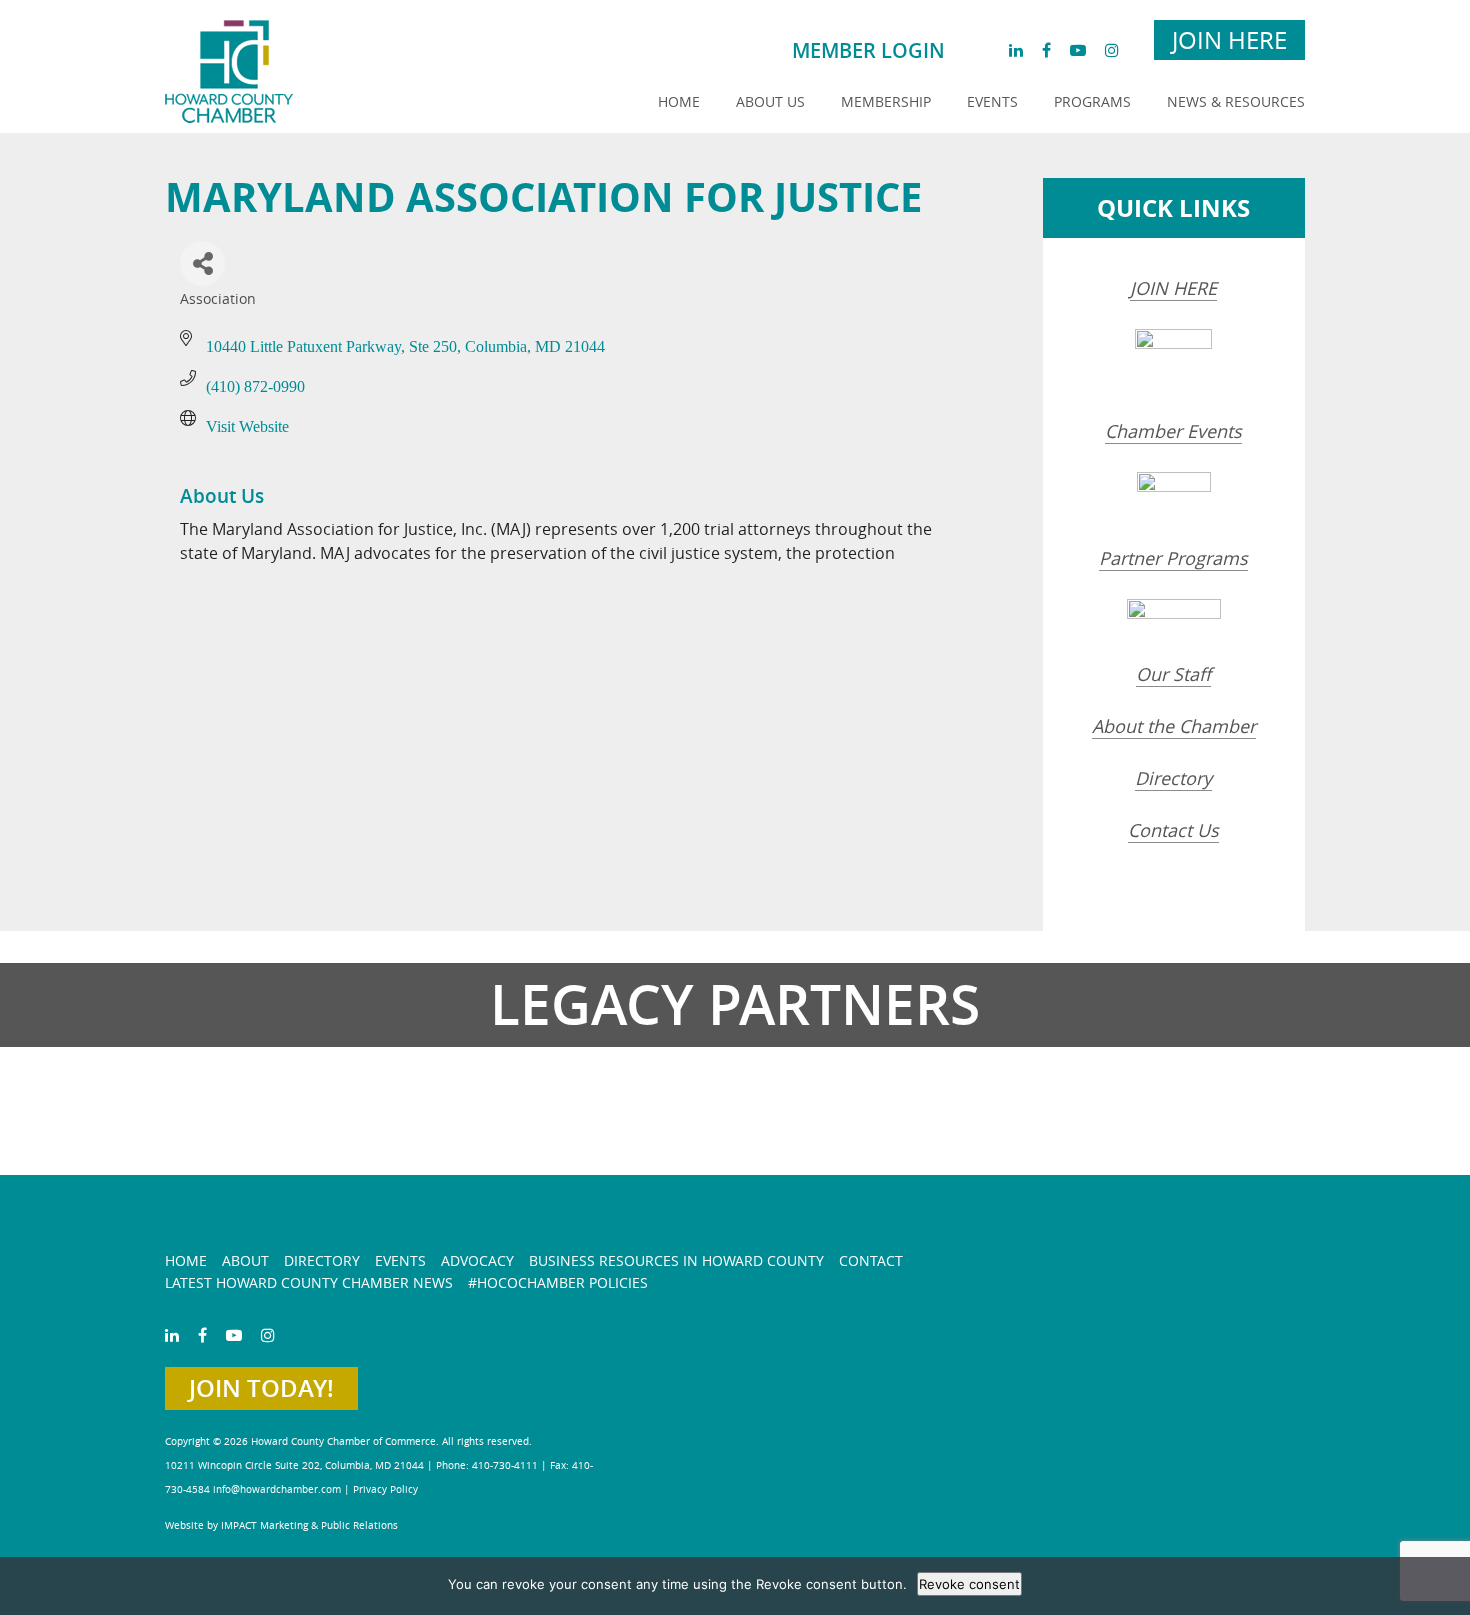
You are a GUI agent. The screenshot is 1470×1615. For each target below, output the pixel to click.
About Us (770, 101)
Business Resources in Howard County (676, 1260)
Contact (871, 1260)
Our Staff (1173, 674)
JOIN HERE (1173, 288)
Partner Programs (1173, 558)
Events (992, 101)
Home (679, 101)
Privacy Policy (385, 1489)
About (245, 1260)
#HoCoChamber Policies (558, 1282)
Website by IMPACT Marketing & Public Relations (281, 1525)
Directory (1173, 778)
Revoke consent (969, 1584)
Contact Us (1173, 830)
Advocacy (477, 1260)
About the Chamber (1174, 726)
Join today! (261, 1388)
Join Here (1229, 40)
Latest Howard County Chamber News (309, 1282)
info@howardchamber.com (277, 1489)
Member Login (868, 50)
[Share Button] (202, 263)
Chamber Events (1173, 431)
